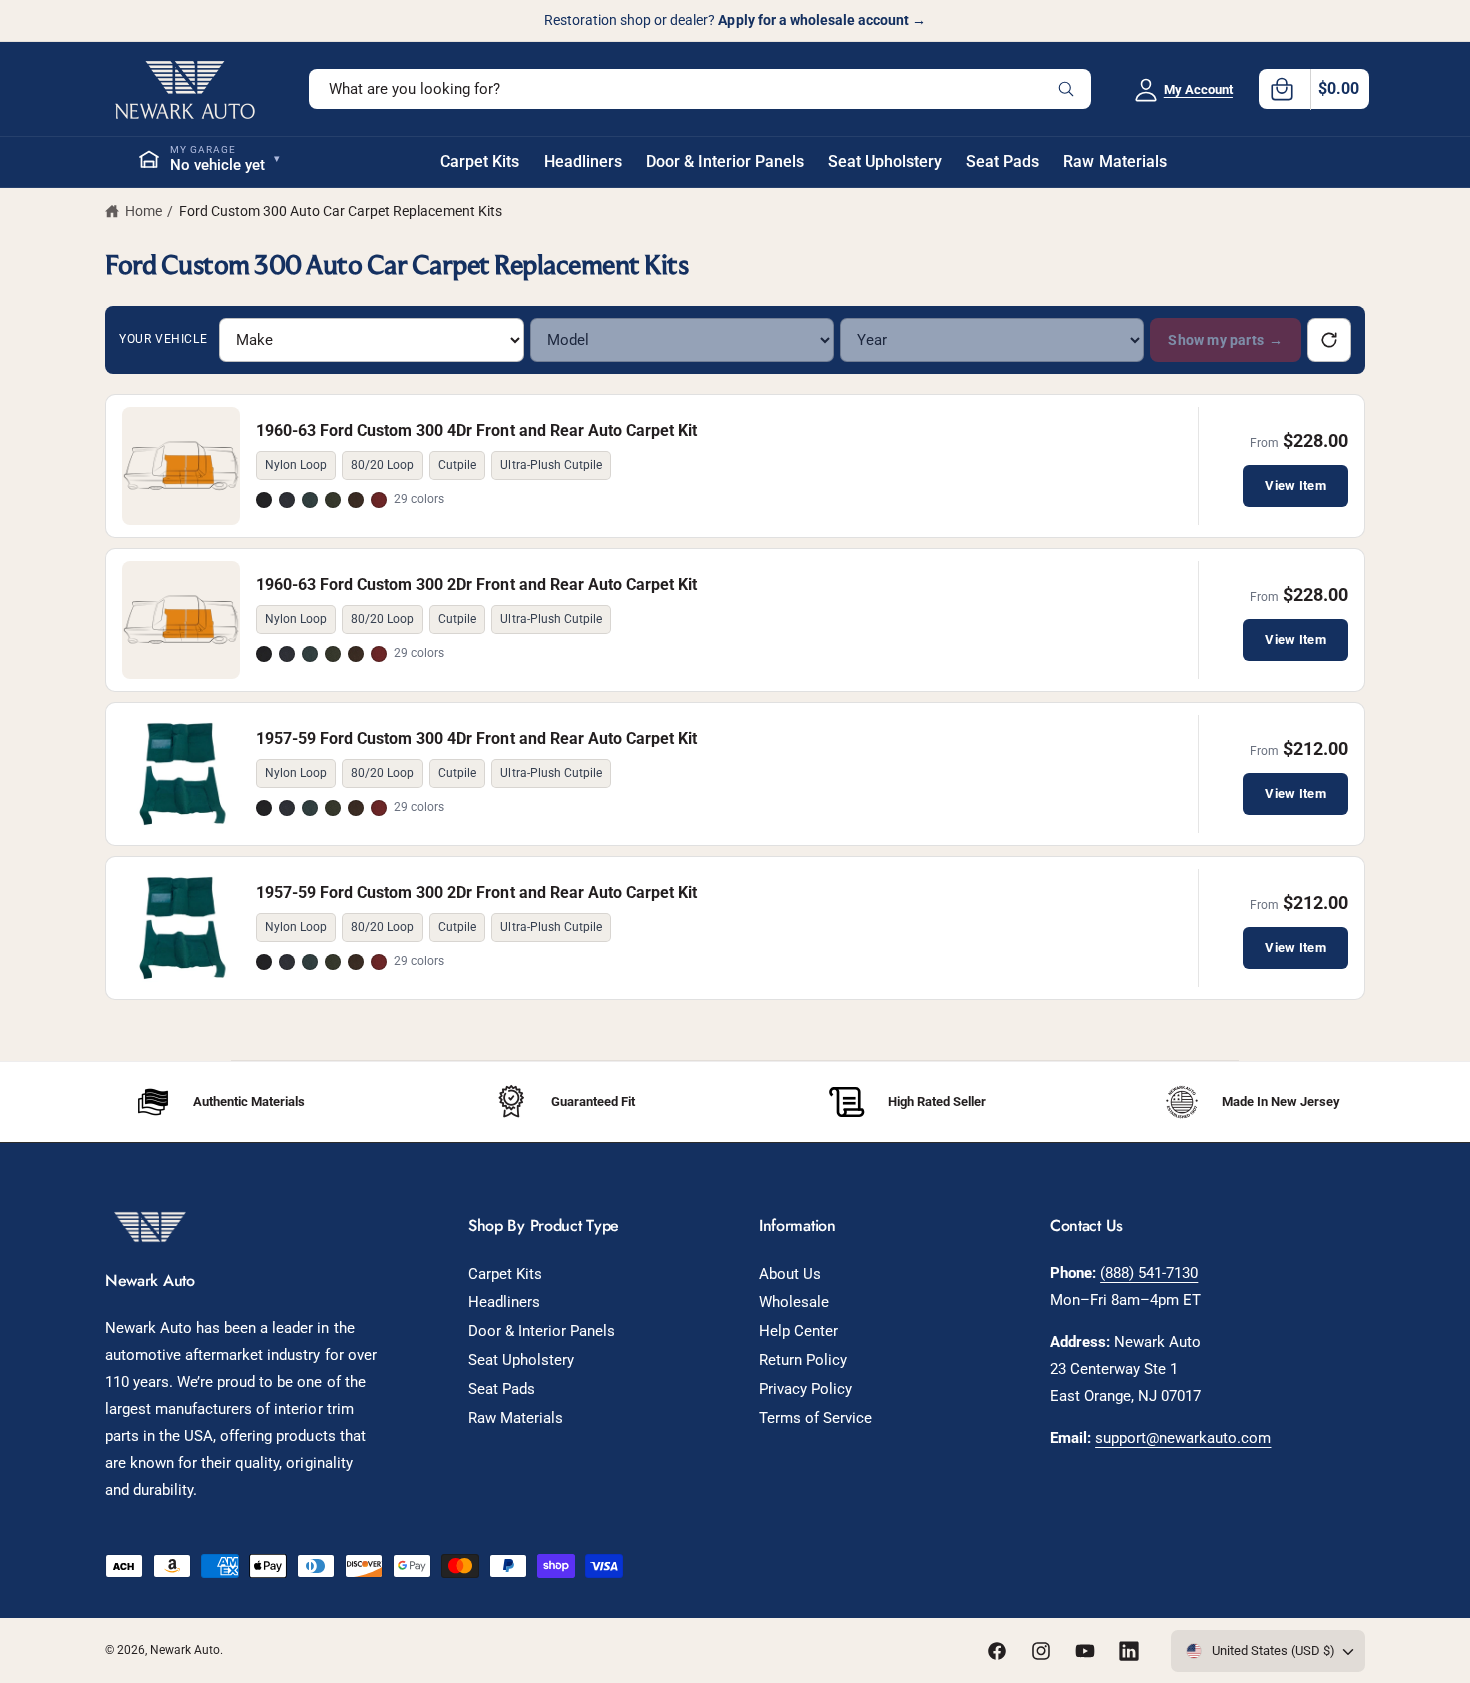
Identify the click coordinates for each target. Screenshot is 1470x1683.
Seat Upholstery (521, 1360)
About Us (790, 1274)
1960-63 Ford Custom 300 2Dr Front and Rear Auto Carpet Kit (476, 584)
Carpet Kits (505, 1274)
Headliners (504, 1302)
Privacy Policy (805, 1389)
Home (143, 211)
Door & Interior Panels (541, 1331)
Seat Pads (501, 1389)
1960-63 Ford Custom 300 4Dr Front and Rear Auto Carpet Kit (476, 430)
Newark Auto (185, 1650)
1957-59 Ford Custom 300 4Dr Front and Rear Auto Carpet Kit (476, 738)
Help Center (798, 1331)
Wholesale (794, 1302)
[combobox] (700, 89)
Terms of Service (815, 1418)
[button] (1314, 89)
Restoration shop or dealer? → (735, 20)
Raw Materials (515, 1418)
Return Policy (803, 1360)
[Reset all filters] (1329, 340)
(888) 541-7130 (1149, 1273)
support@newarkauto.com (1183, 1438)
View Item (1295, 485)
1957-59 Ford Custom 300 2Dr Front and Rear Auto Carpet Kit (476, 892)
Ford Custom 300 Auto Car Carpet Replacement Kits (340, 211)
